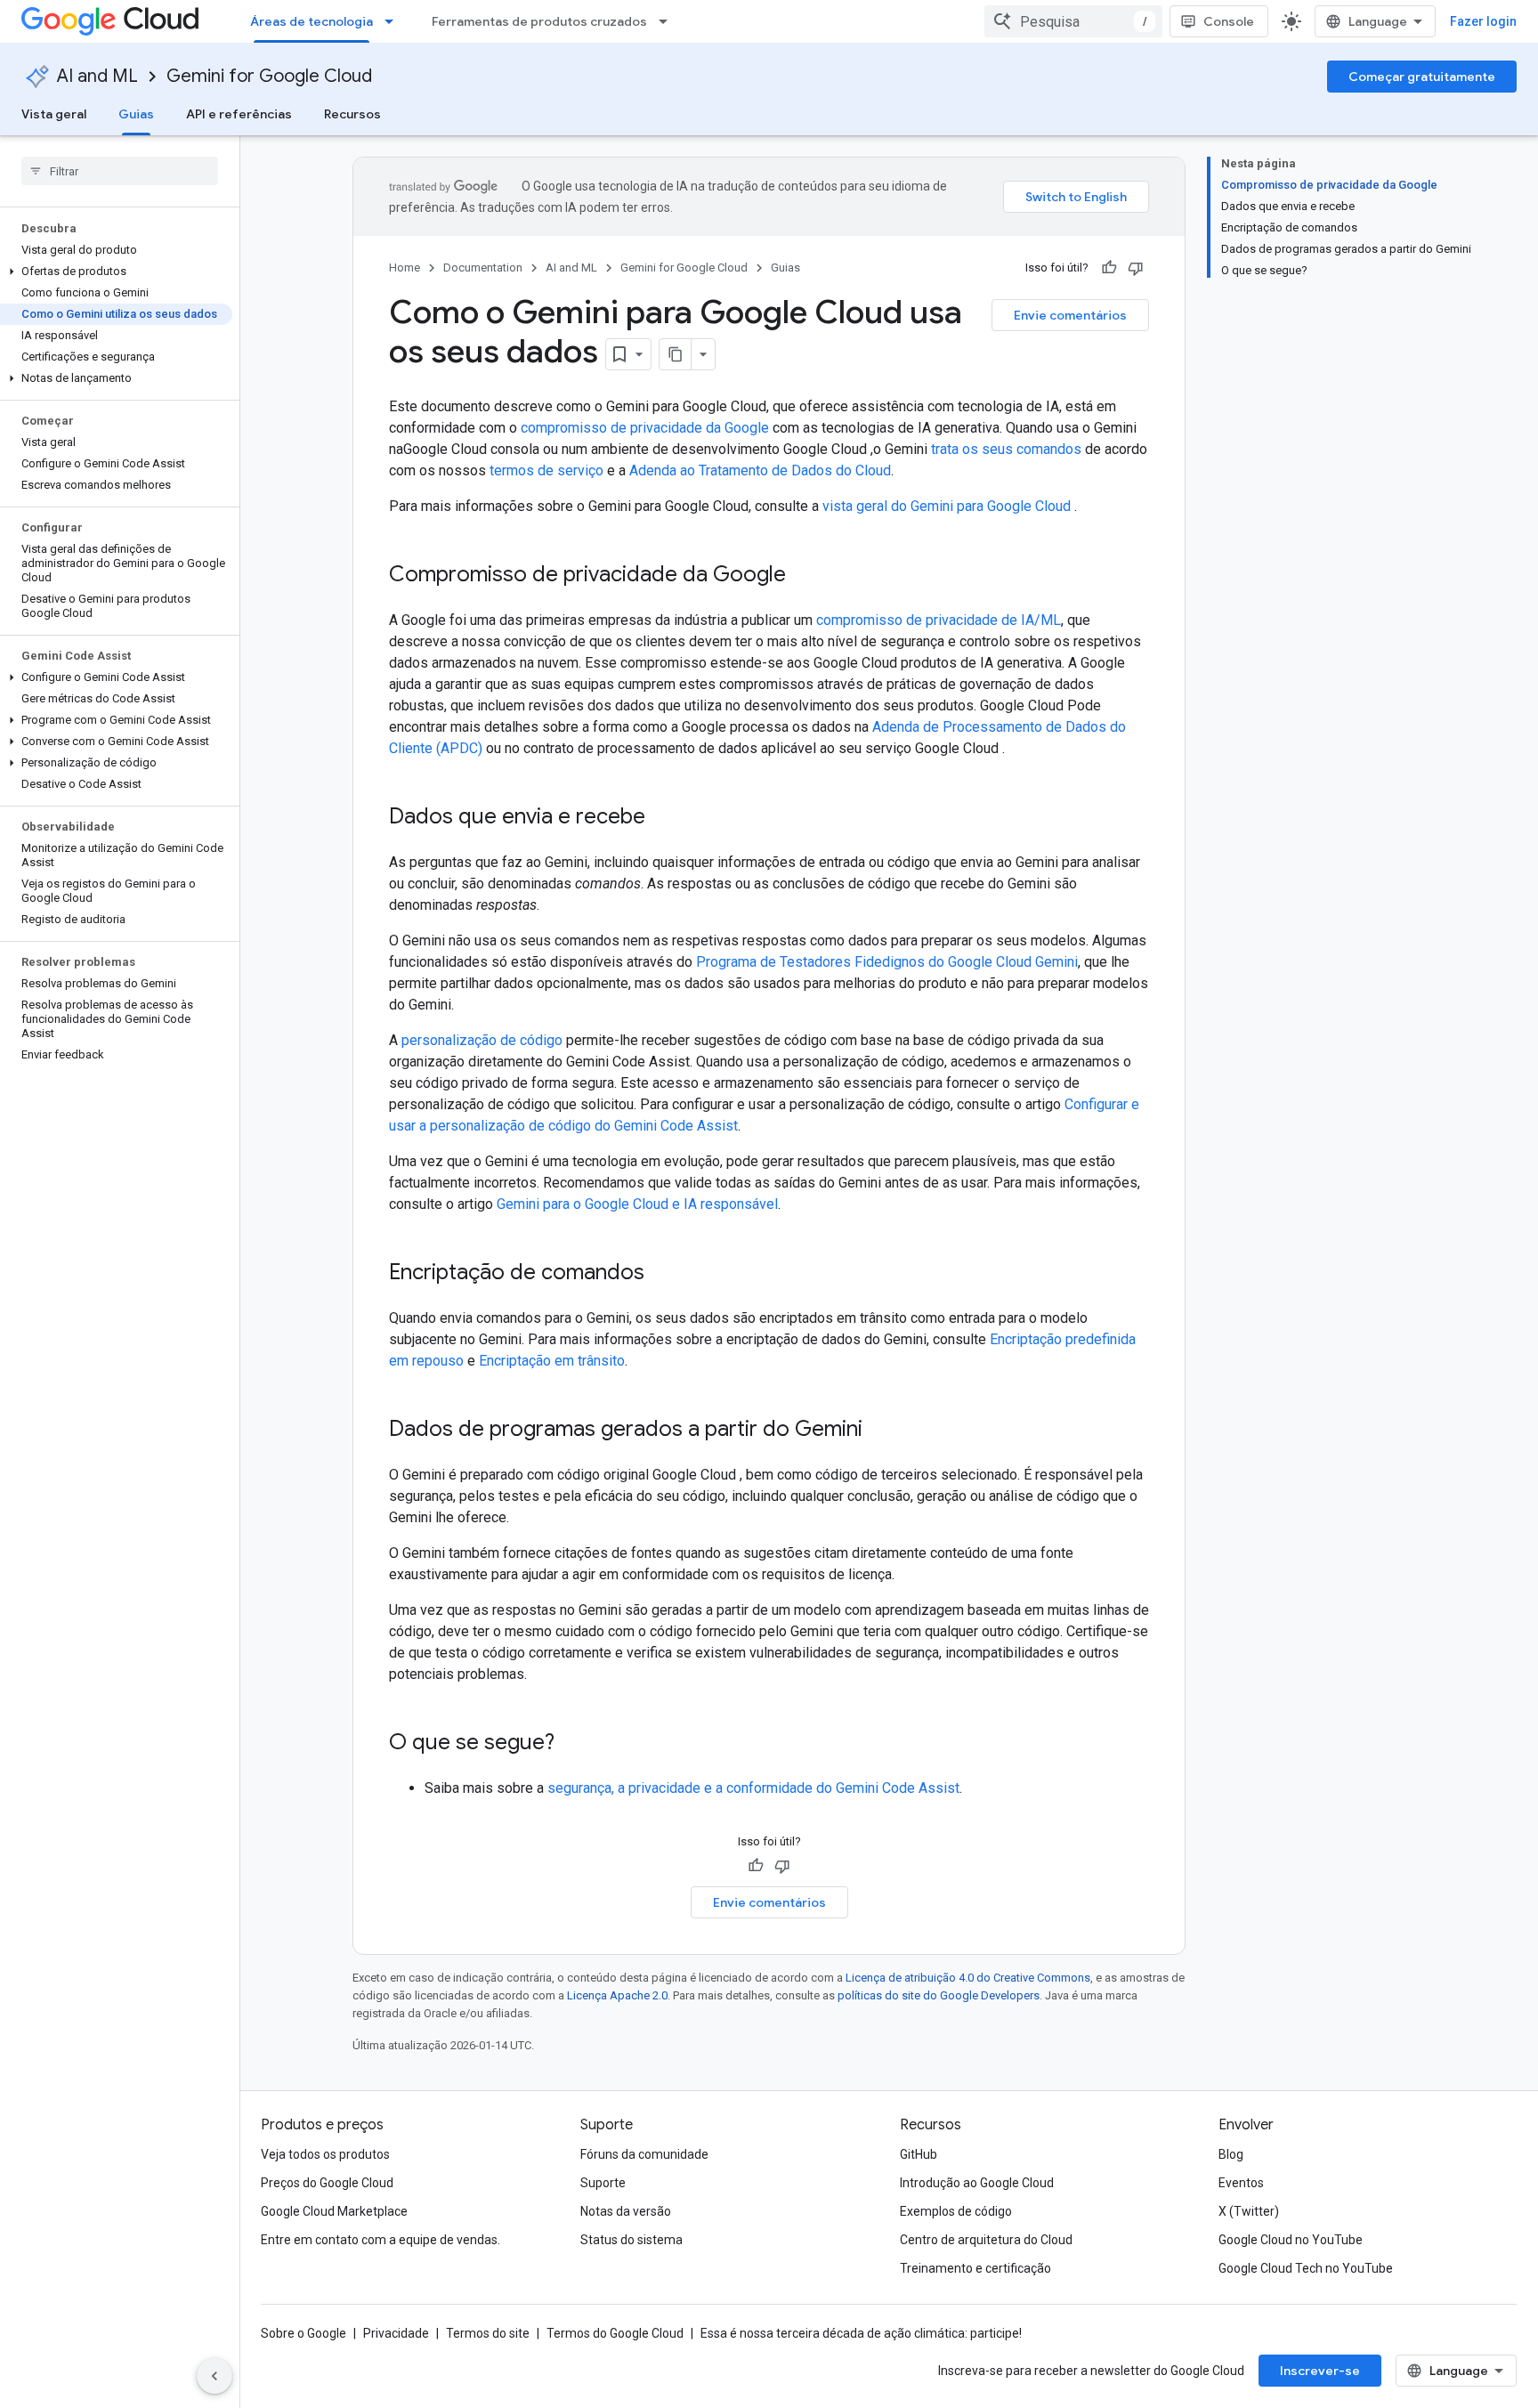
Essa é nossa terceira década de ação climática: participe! (861, 2333)
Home (405, 268)
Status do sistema (631, 2240)
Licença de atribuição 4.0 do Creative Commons (968, 1978)
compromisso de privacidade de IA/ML (939, 620)
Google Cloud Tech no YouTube (1306, 2268)
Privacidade (396, 2333)
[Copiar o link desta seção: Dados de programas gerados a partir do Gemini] (880, 1431)
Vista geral (54, 114)
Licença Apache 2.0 (617, 1995)
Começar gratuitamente (1422, 77)
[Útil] (1109, 268)
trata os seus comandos (1006, 449)
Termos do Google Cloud (615, 2333)
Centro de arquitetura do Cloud (986, 2240)
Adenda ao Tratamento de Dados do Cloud (760, 470)
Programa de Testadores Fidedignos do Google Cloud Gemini (887, 962)
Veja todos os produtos (325, 2154)
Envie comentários (1070, 315)
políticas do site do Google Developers (939, 1995)
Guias (136, 114)
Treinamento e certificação (975, 2268)
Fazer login (1483, 21)
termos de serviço (546, 470)
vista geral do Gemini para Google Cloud (948, 506)
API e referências (239, 114)
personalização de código (482, 1040)
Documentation (483, 268)
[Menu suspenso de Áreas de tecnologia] (394, 21)
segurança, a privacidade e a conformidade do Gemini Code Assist (753, 1788)
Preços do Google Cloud (327, 2183)
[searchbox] (120, 171)
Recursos (352, 114)
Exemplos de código (956, 2211)
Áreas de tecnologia (312, 21)
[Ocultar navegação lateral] (215, 2376)
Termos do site (488, 2333)
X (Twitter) (1249, 2211)
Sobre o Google (304, 2333)
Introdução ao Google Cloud (977, 2183)
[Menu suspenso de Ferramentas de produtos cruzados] (668, 21)
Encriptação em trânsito (552, 1361)
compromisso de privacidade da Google (645, 428)
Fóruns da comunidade (644, 2154)
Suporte (603, 2183)
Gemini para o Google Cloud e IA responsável (637, 1204)
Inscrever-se (1320, 2371)
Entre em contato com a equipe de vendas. (380, 2240)
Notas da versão (626, 2211)
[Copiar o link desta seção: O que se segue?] (572, 1744)
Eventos (1241, 2183)
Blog (1231, 2154)
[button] (116, 272)
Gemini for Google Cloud (269, 76)
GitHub (919, 2154)
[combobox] (1073, 21)
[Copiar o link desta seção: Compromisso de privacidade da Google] (804, 576)
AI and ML (97, 76)
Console (1229, 21)
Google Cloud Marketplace (334, 2211)
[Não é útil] (1136, 268)
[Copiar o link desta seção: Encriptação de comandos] (662, 1274)
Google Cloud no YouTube (1291, 2240)
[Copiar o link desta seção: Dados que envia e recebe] (663, 818)
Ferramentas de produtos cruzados (539, 21)
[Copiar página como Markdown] (676, 354)
